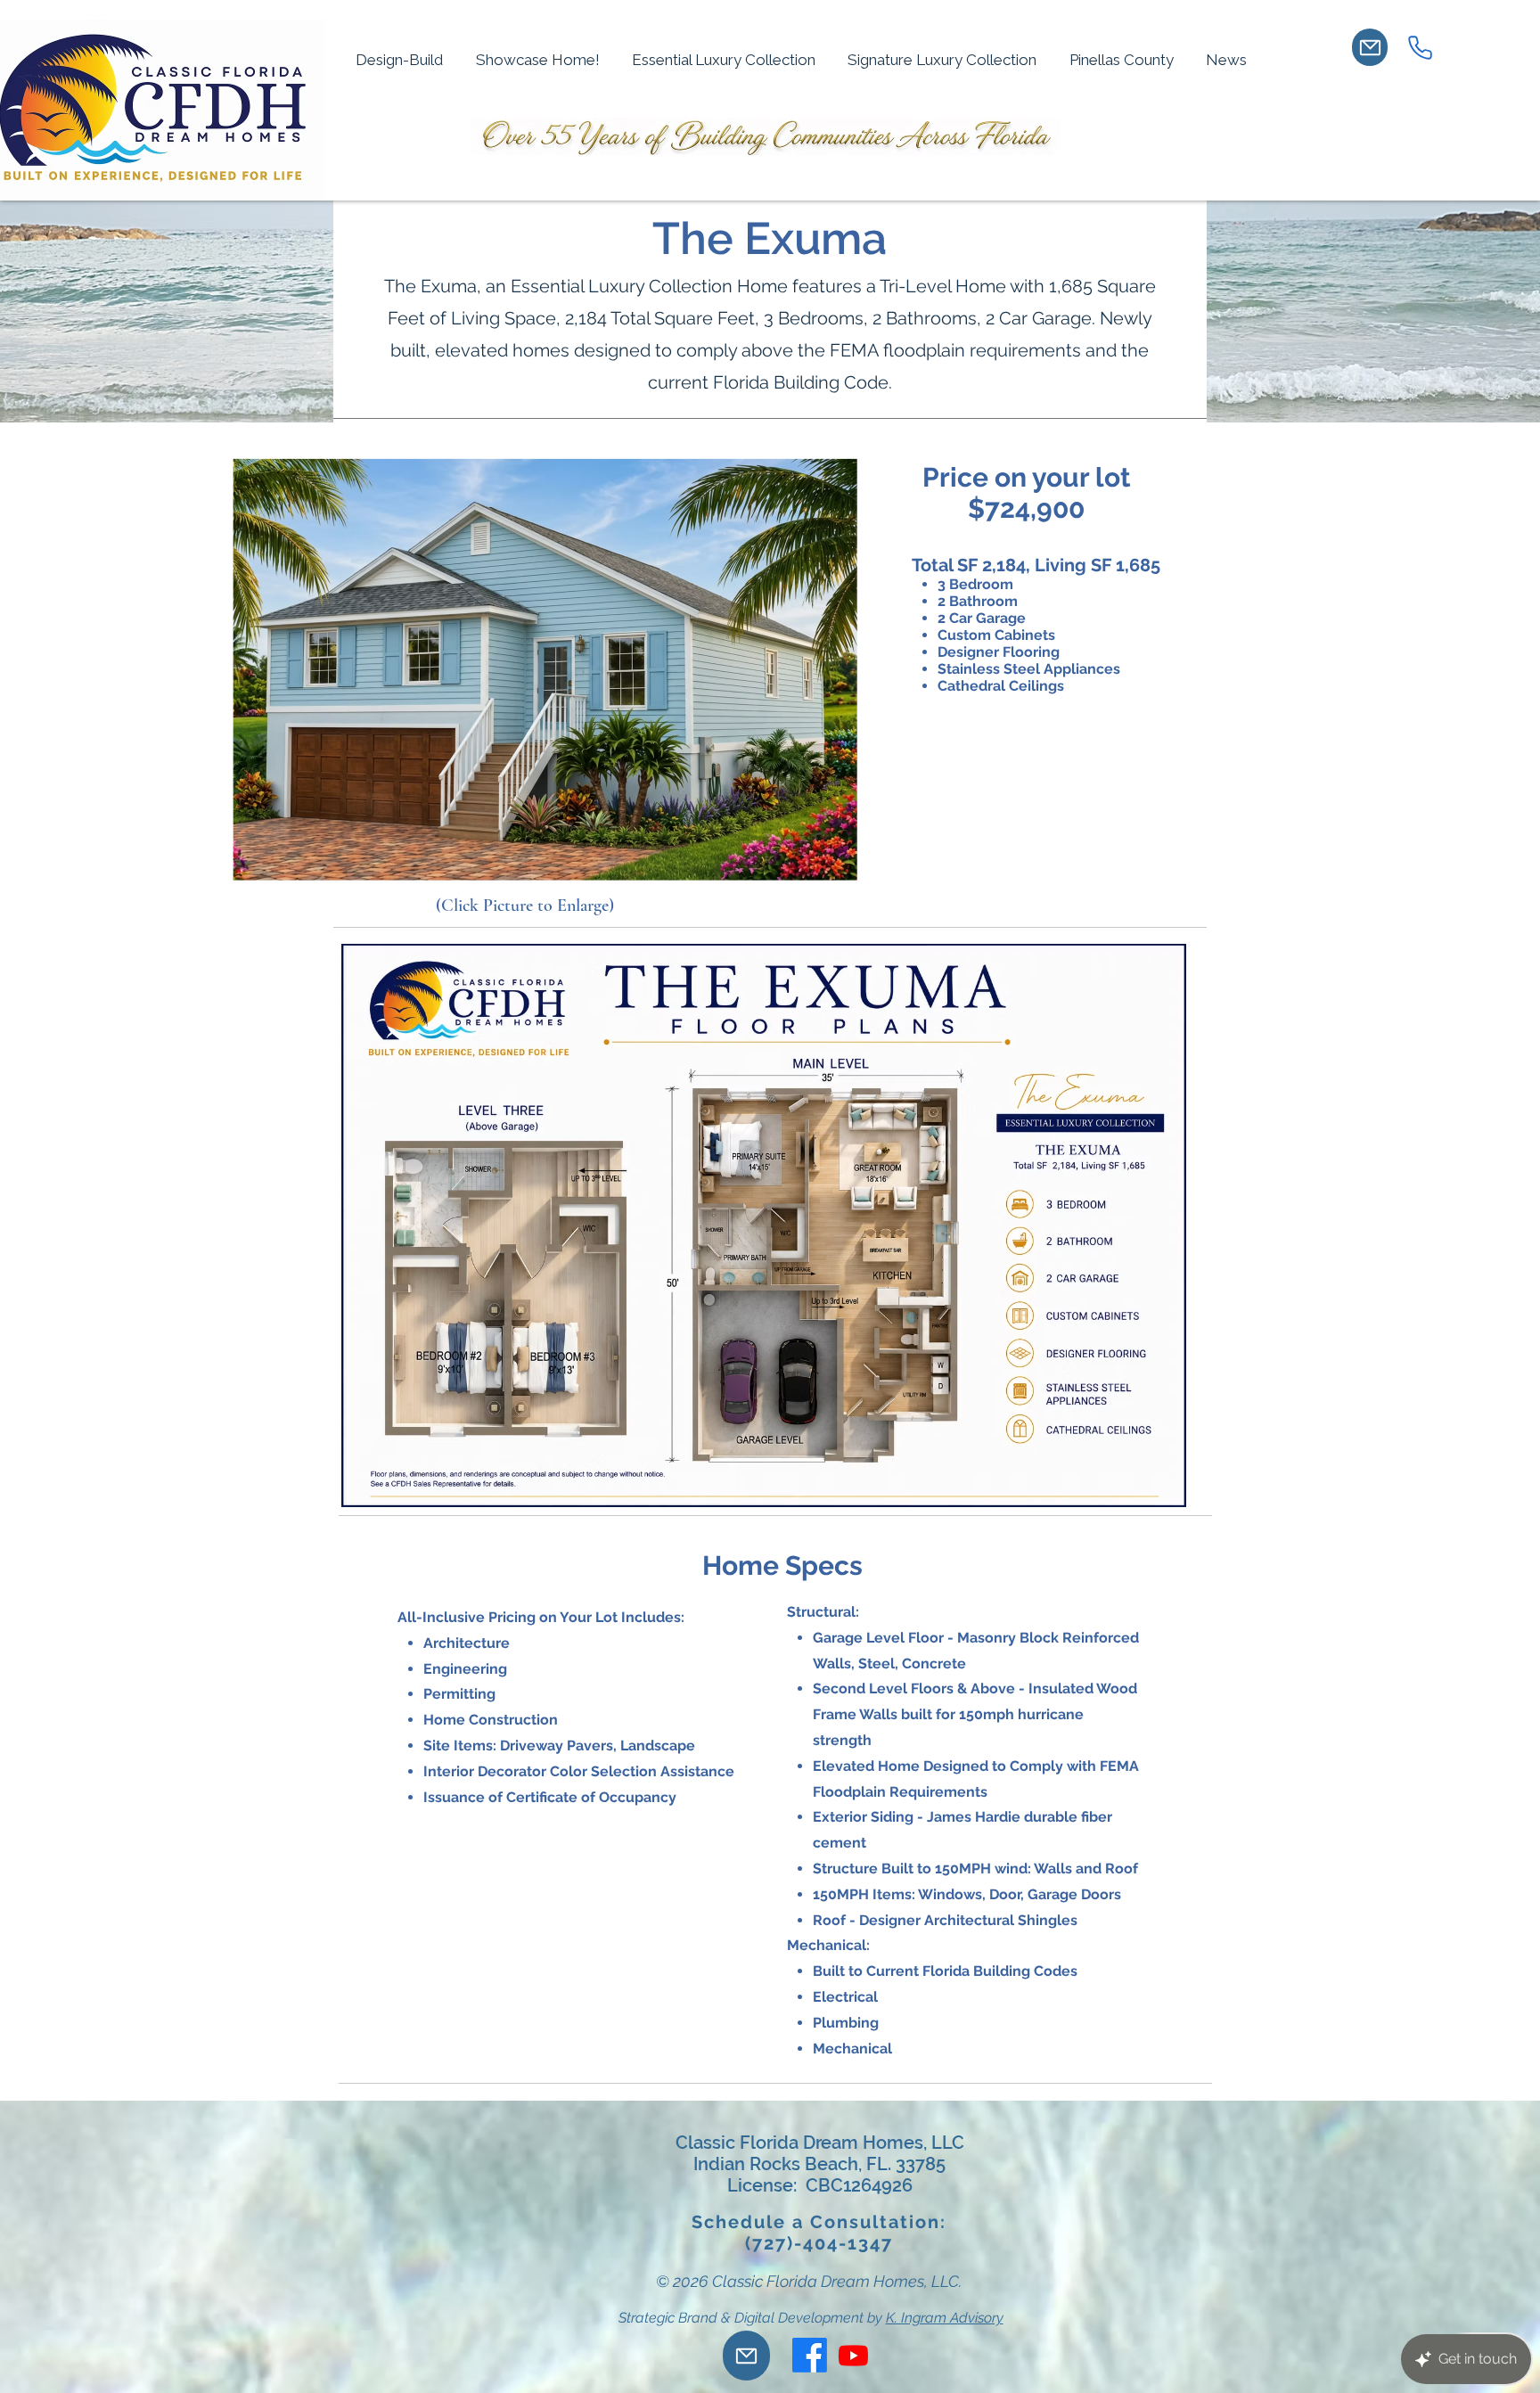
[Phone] (1420, 47)
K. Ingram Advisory (945, 2318)
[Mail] (1370, 47)
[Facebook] (810, 2355)
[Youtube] (853, 2355)
